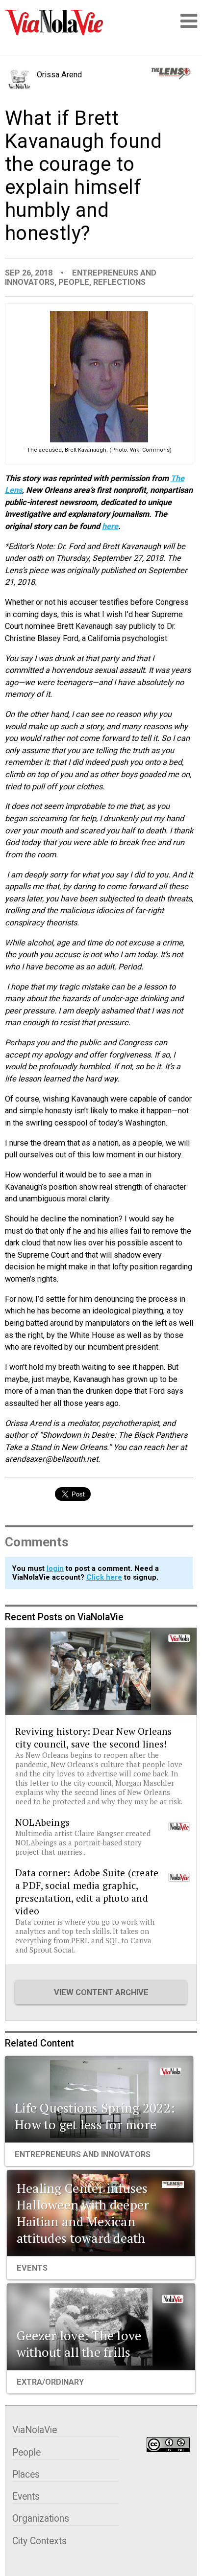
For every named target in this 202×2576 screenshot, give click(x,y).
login (55, 1568)
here (110, 526)
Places (26, 2474)
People (74, 282)
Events (32, 2268)
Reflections (119, 282)
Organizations (41, 2518)
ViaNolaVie (35, 2430)
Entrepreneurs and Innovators (83, 2154)
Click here (104, 1577)
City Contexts (39, 2541)
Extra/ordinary (50, 2382)
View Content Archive (101, 1992)
